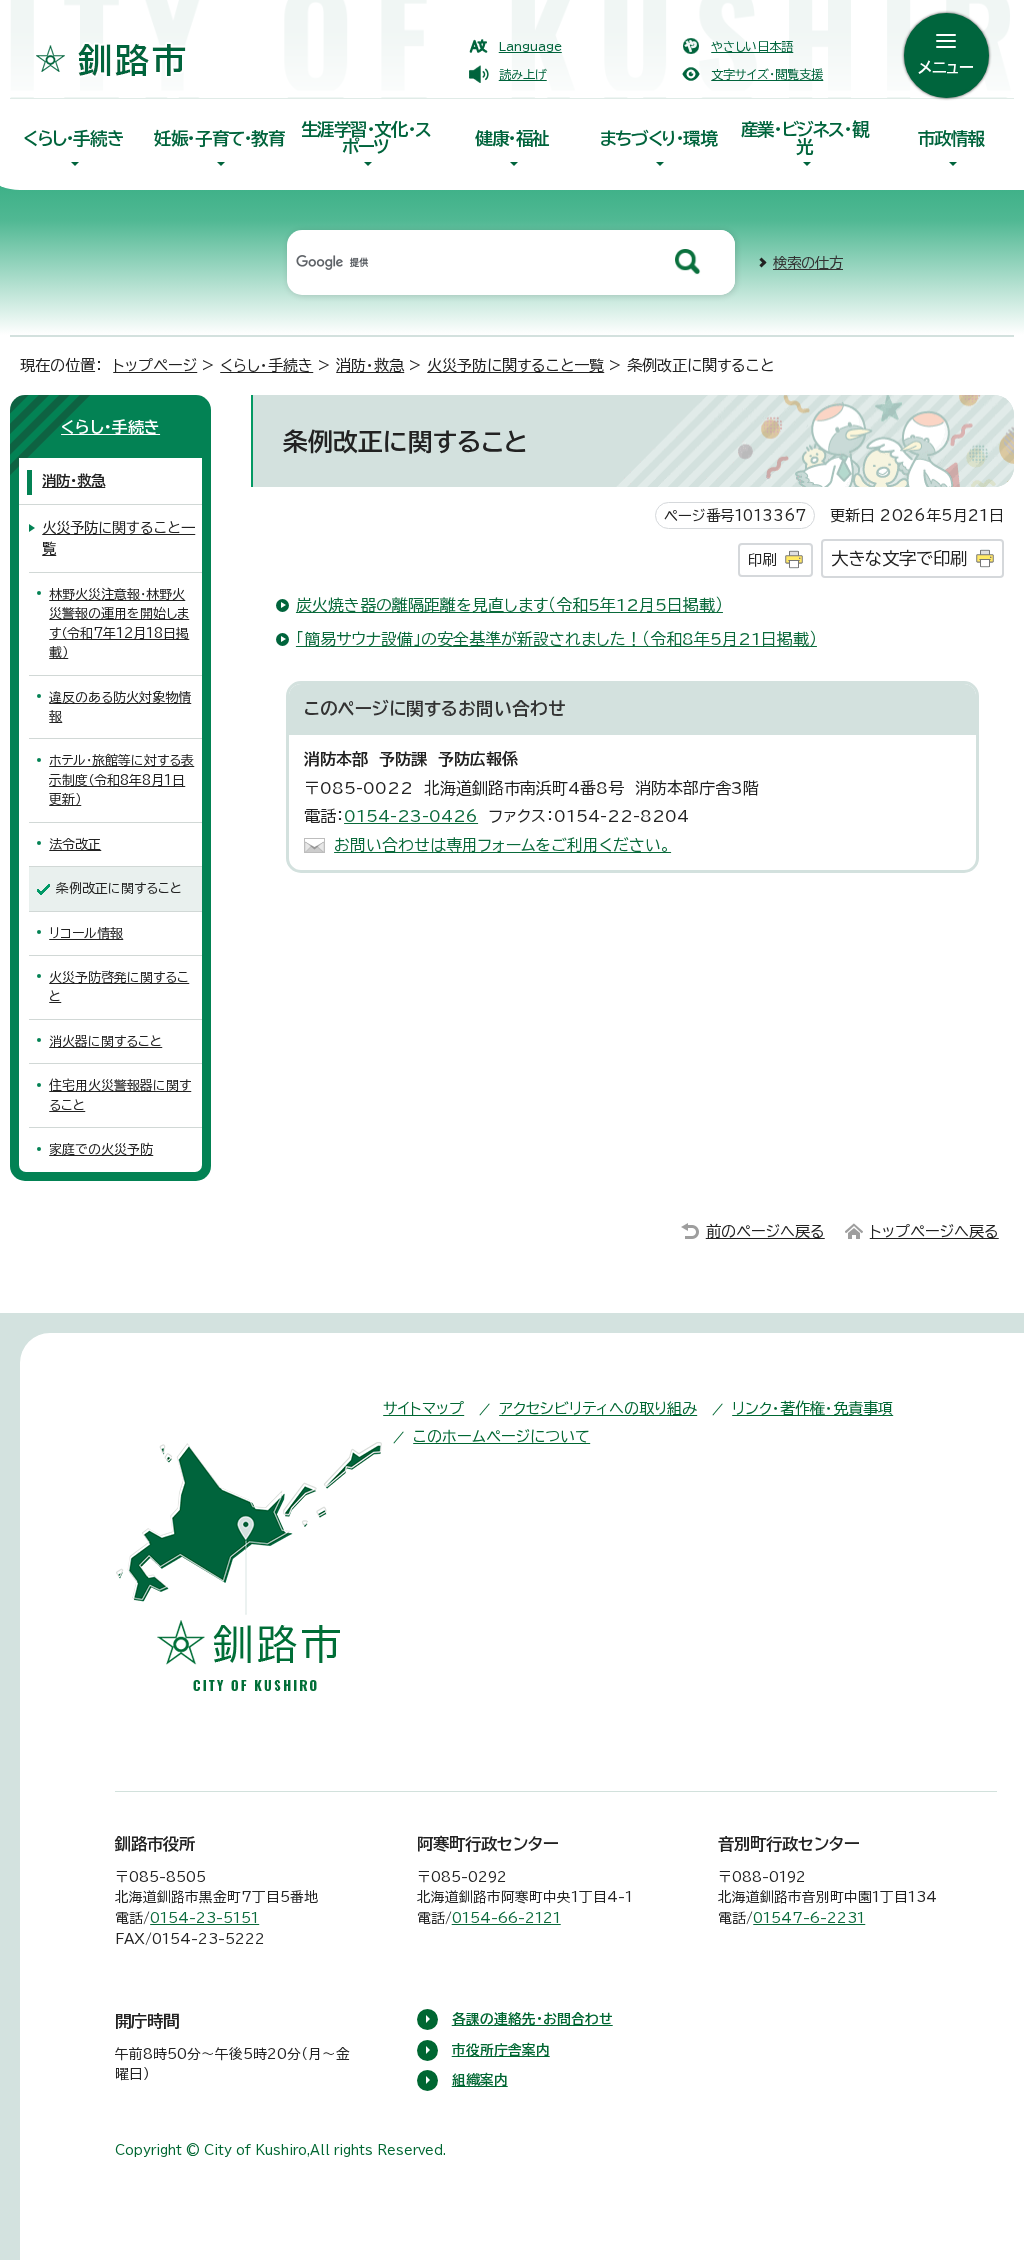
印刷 (762, 559)
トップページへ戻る (934, 1231)
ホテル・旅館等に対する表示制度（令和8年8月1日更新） (121, 780)
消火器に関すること (105, 1041)
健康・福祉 (512, 138)
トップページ (155, 365)
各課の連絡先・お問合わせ (532, 2019)
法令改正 (75, 844)
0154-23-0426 (411, 816)
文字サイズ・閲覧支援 (767, 74)
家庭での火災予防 (101, 1149)
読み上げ (523, 74)
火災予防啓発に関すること (119, 987)
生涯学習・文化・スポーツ (366, 138)
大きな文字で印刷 (899, 558)
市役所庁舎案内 (501, 2050)
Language (530, 46)
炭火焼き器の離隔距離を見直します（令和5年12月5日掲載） (509, 605)
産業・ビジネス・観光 (804, 138)
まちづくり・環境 (658, 138)
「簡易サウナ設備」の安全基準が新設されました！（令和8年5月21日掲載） (556, 639)
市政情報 (951, 138)
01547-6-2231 (809, 1918)
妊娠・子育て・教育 (219, 138)
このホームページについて (501, 1436)
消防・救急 (370, 365)
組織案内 (480, 2080)
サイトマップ (423, 1408)
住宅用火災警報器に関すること (120, 1095)
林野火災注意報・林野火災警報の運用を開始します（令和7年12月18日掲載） (119, 623)
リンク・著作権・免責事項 (812, 1408)
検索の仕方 (808, 262)
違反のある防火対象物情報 (120, 707)
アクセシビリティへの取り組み (598, 1408)
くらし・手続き (73, 138)
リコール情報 (86, 933)
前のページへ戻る (765, 1231)
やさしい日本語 (752, 46)
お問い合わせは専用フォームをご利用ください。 (502, 845)
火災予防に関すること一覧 (515, 365)
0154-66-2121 (506, 1918)
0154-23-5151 (204, 1918)
